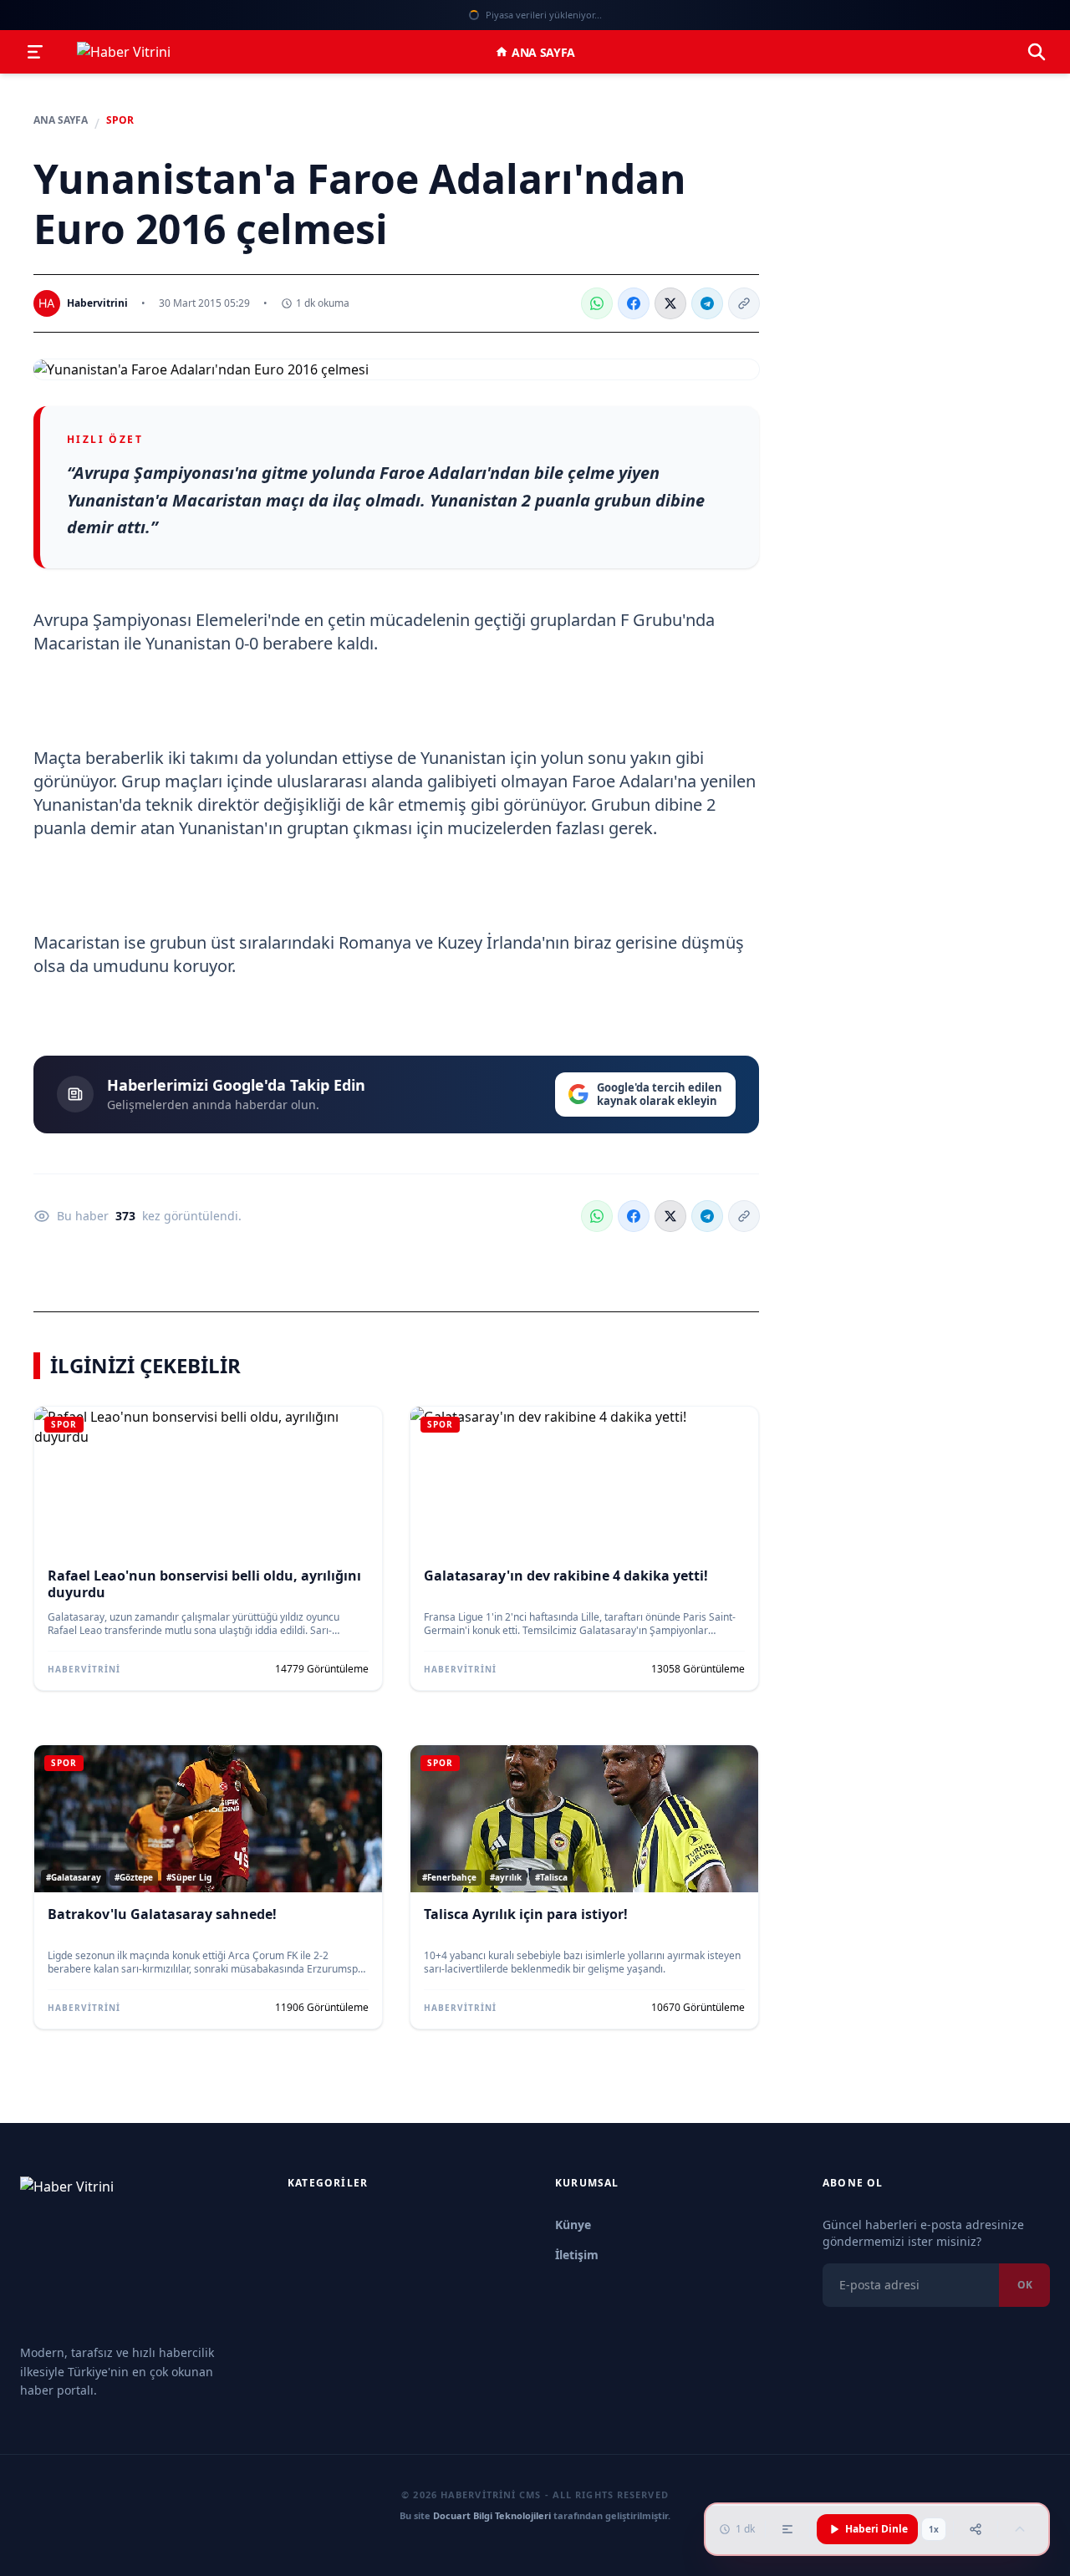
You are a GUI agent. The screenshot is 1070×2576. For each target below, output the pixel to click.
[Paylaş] (976, 2529)
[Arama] (1037, 52)
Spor (120, 120)
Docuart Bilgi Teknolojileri (492, 2515)
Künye (573, 2225)
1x (934, 2529)
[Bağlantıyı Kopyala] (744, 303)
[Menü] (35, 52)
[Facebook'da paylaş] (634, 303)
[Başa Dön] (1020, 2529)
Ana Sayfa (543, 52)
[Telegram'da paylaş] (707, 303)
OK (1024, 2285)
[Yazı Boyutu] (787, 2529)
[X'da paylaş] (670, 303)
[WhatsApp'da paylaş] (597, 303)
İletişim (577, 2255)
